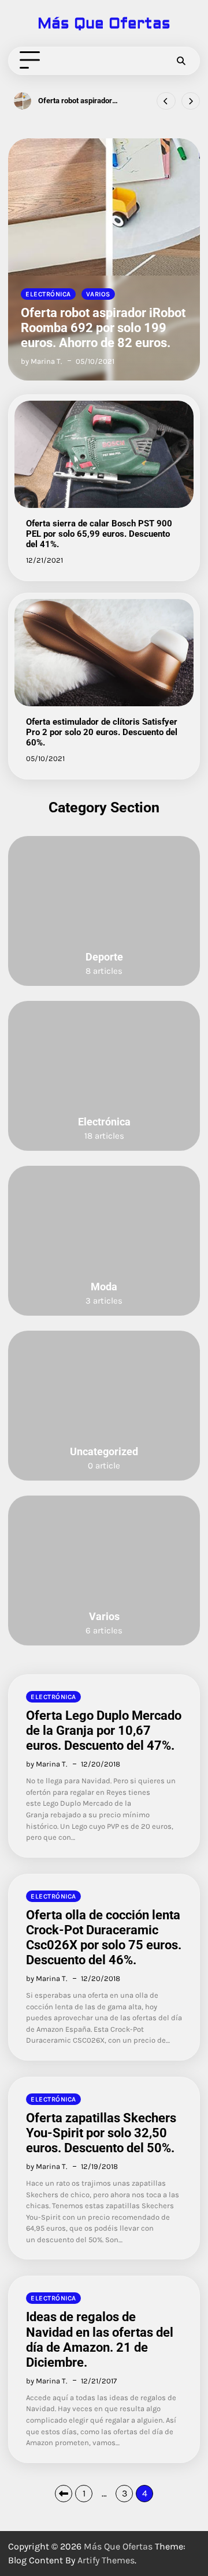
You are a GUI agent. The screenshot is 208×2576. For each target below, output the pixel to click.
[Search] (181, 61)
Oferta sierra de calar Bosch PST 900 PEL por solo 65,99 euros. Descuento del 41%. (99, 534)
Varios (98, 294)
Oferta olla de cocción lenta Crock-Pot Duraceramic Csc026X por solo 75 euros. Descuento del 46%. (104, 1937)
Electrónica (48, 294)
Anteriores (64, 2494)
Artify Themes (106, 2560)
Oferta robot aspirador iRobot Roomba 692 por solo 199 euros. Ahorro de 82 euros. (84, 101)
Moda (104, 1287)
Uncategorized (104, 1452)
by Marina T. (41, 361)
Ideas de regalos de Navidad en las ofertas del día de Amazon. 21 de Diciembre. (100, 2339)
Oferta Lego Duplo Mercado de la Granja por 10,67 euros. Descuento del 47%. (104, 1730)
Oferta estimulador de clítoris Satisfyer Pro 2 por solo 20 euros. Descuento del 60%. (102, 732)
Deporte (104, 957)
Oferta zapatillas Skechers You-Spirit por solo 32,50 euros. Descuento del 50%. (101, 2133)
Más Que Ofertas (104, 24)
